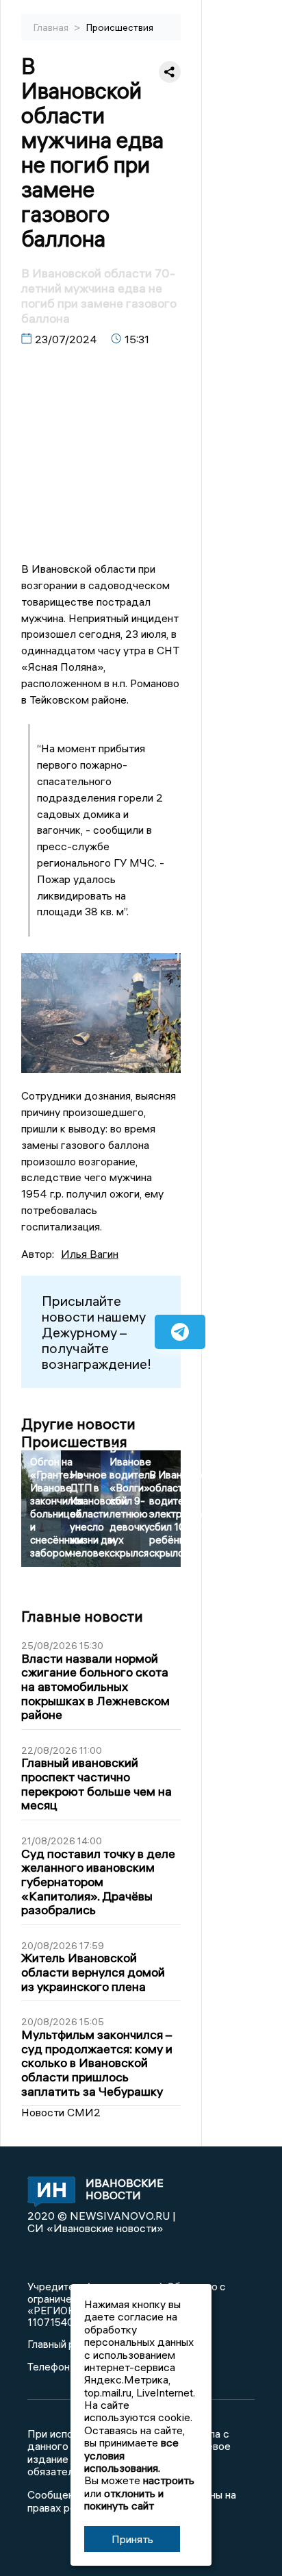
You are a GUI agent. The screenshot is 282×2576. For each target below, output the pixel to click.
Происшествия (120, 27)
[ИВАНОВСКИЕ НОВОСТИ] (48, 2193)
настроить (169, 2480)
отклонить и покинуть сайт (124, 2499)
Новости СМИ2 (61, 2112)
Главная (52, 27)
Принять (132, 2539)
